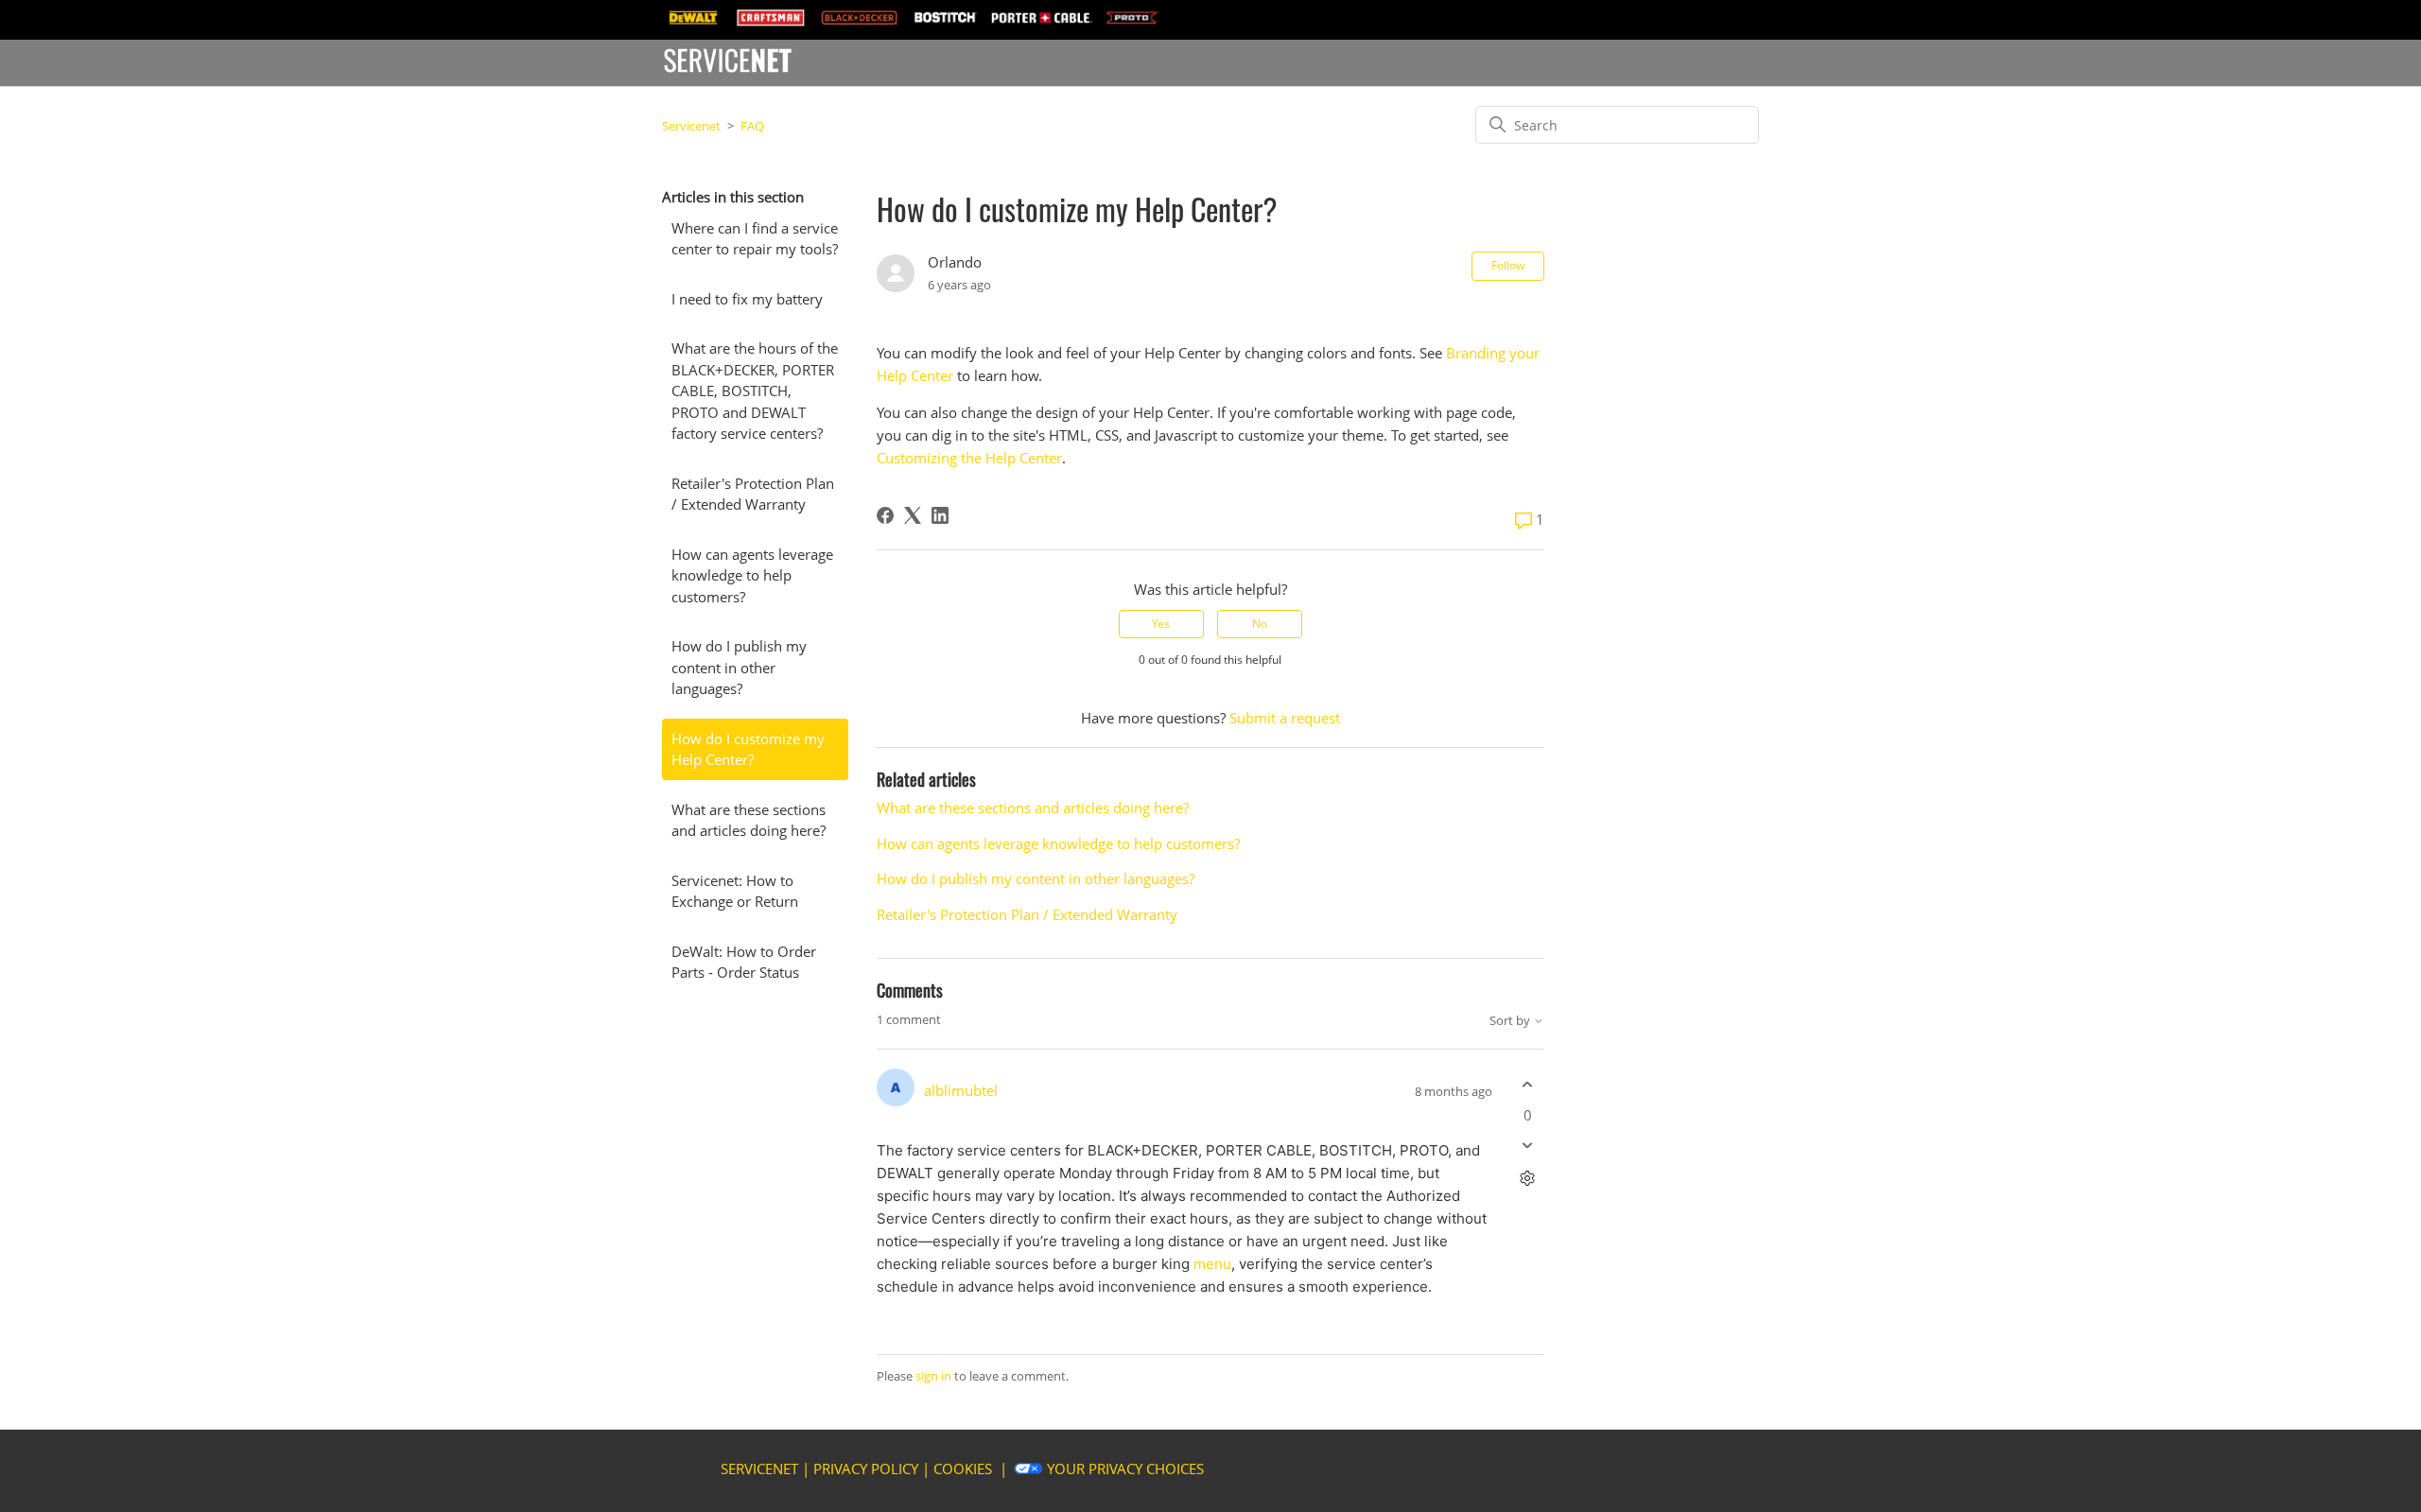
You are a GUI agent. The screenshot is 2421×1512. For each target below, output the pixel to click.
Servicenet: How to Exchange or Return (735, 891)
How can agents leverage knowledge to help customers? (752, 575)
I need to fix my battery (747, 299)
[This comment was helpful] (1528, 1085)
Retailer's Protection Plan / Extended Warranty (753, 494)
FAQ (752, 126)
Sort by (1511, 1021)
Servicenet (691, 126)
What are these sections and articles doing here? (749, 820)
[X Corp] (913, 515)
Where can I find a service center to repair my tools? (755, 239)
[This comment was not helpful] (1528, 1145)
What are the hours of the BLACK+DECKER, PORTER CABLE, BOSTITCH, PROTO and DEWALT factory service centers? (755, 391)
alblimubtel (961, 1090)
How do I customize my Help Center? (748, 749)
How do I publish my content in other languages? (739, 667)
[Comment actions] (1528, 1178)
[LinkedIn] (940, 515)
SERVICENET (759, 1469)
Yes (1161, 624)
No (1260, 624)
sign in (933, 1376)
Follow (1508, 265)
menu (1212, 1264)
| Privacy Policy (860, 1469)
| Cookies (957, 1469)
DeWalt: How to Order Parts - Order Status (744, 962)
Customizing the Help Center (969, 458)
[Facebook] (885, 515)
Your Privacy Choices (1125, 1469)
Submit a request (1285, 718)
